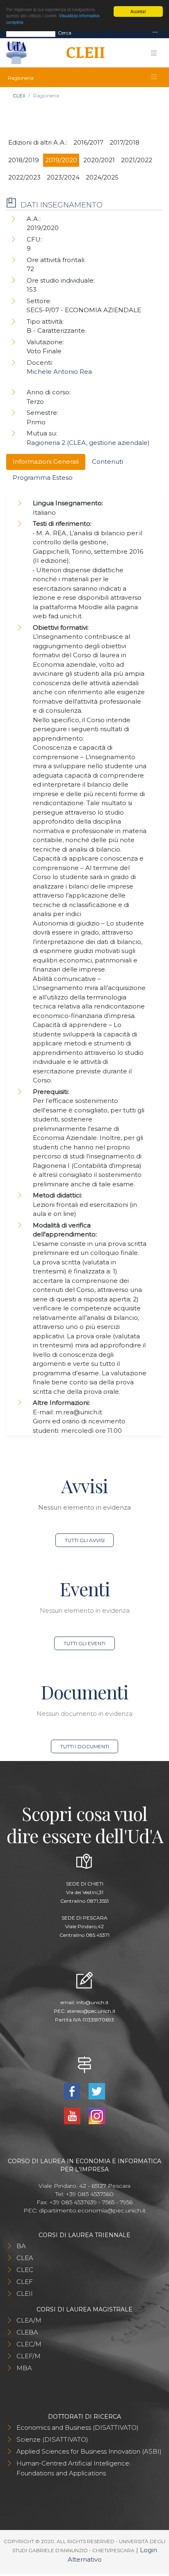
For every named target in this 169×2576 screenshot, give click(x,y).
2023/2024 (63, 177)
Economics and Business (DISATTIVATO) (78, 2428)
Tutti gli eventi (84, 1643)
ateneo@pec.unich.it (91, 2011)
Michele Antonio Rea (59, 372)
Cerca (65, 33)
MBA (24, 2368)
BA (21, 2246)
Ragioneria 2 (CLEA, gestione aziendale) (88, 443)
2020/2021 (99, 160)
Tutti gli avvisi (85, 1540)
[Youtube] (73, 2115)
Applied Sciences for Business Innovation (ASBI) (89, 2451)
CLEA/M (29, 2320)
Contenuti (107, 462)
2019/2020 (61, 160)
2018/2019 (24, 160)
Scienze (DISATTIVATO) (52, 2439)
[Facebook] (73, 2091)
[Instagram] (97, 2115)
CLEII (19, 96)
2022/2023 (24, 177)
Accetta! (138, 11)
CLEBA (27, 2332)
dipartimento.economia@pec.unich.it (92, 2210)
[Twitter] (97, 2091)
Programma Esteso (43, 478)
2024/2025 (102, 177)
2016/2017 (88, 142)
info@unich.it (92, 2002)
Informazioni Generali (46, 462)
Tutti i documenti (85, 1746)
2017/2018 (124, 142)
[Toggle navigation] (155, 33)
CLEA (25, 2258)
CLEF (25, 2282)
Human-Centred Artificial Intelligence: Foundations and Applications (73, 2468)
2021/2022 (137, 160)
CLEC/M (29, 2344)
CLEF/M (29, 2356)
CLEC (25, 2270)
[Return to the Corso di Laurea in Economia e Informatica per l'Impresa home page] (83, 53)
